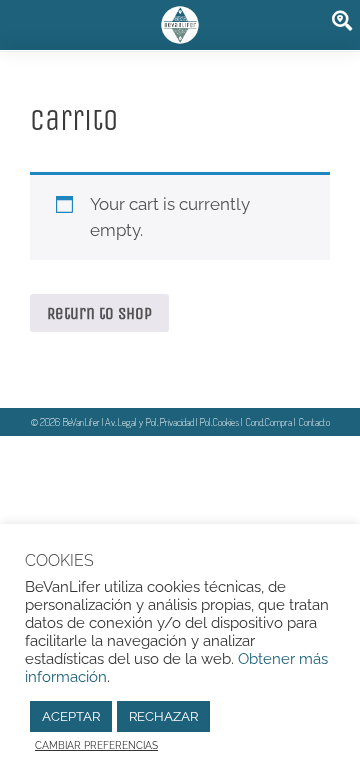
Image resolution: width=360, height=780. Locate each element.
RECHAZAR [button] (163, 716)
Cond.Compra (269, 422)
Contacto (314, 422)
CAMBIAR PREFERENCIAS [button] (96, 745)
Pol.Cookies (219, 422)
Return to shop (99, 313)
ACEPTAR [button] (71, 716)
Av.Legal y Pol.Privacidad (149, 422)
